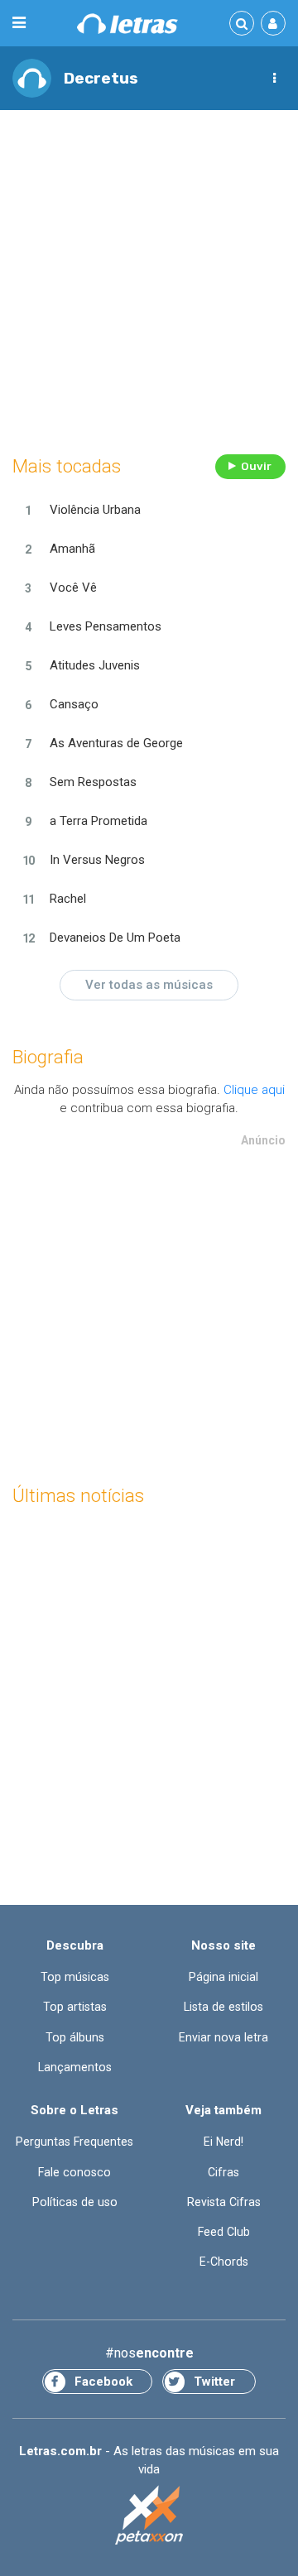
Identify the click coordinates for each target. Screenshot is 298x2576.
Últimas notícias (78, 1496)
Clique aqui (254, 1090)
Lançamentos (75, 2067)
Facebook (103, 2382)
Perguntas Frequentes (74, 2142)
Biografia (48, 1057)
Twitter (214, 2382)
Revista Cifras (224, 2202)
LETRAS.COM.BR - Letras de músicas (127, 24)
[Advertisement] (149, 278)
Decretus (101, 78)
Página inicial (223, 1977)
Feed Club (224, 2232)
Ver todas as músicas (149, 985)
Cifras (223, 2172)
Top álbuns (75, 2037)
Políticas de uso (75, 2202)
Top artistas (75, 2007)
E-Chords (224, 2262)
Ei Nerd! (223, 2142)
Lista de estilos (223, 2007)
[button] (274, 79)
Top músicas (75, 1977)
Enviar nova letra (223, 2037)
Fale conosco (74, 2172)
